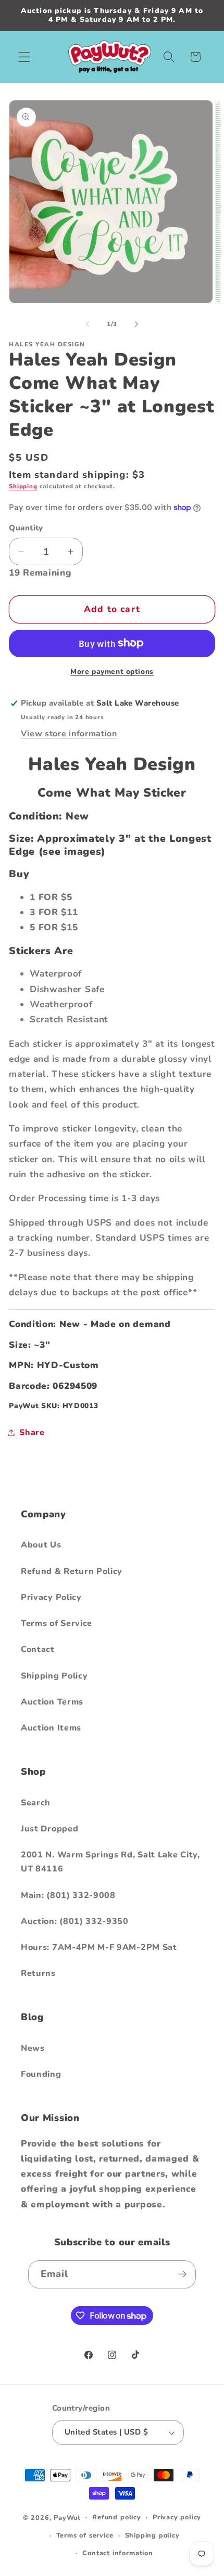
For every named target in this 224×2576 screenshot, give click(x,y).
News (33, 2048)
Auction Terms (52, 1702)
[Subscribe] (183, 2274)
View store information (69, 734)
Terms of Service (57, 1623)
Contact (38, 1649)
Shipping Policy (54, 1676)
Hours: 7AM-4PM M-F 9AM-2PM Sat (99, 1947)
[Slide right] (136, 324)
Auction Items (51, 1728)
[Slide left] (88, 324)
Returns (38, 1973)
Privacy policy (177, 2517)
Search (36, 1803)
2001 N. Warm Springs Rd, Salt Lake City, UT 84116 (110, 1862)
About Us (41, 1545)
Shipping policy (152, 2535)
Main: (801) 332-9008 (68, 1895)
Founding (41, 2074)
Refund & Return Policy (72, 1571)
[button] (24, 57)
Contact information (117, 2553)
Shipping (23, 486)
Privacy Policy (51, 1597)
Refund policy (116, 2517)
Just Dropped (49, 1829)
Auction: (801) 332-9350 (75, 1921)
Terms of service (85, 2535)
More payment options (112, 672)
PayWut (67, 2517)
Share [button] (32, 1433)
